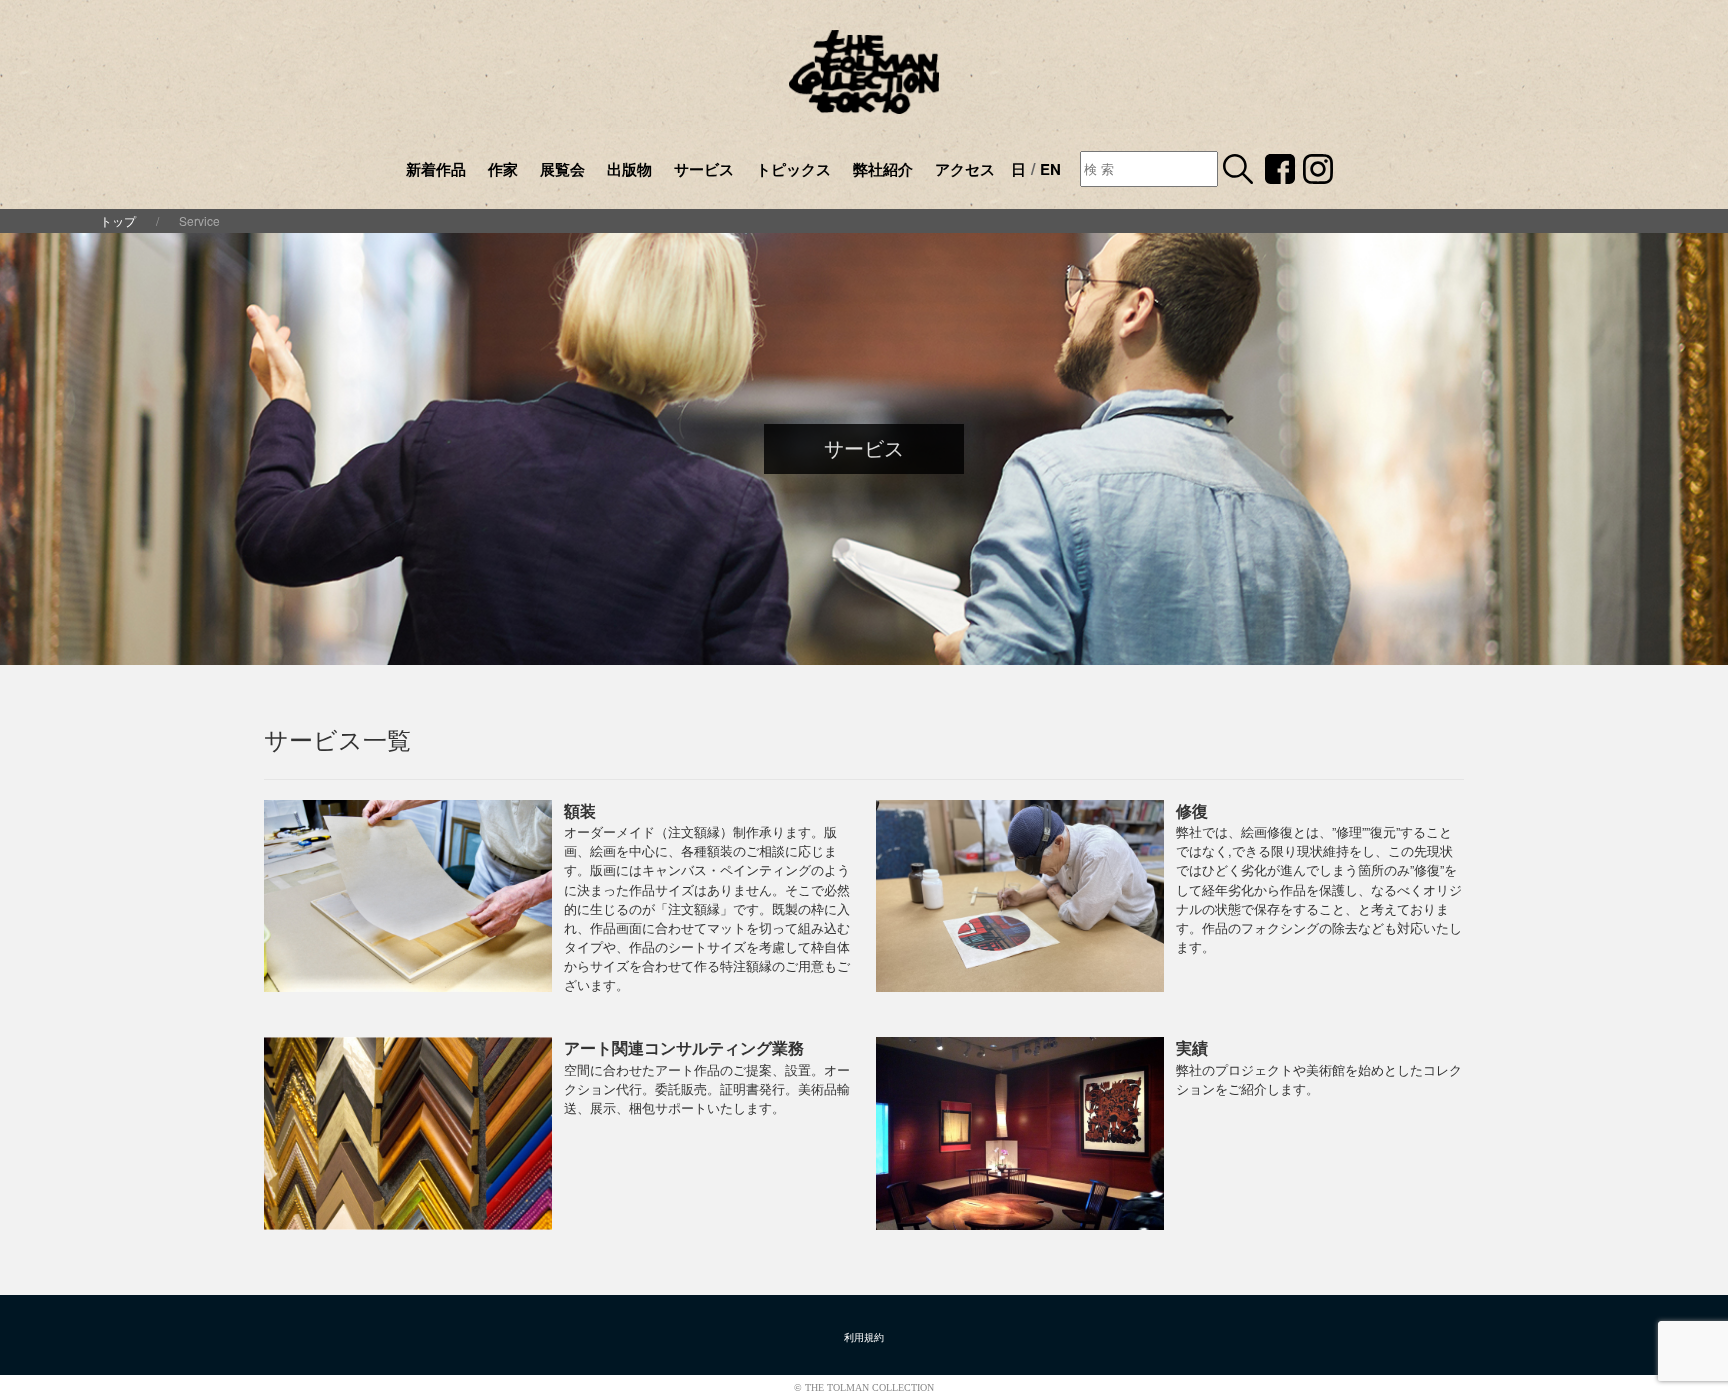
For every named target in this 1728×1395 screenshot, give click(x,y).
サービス (704, 169)
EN (1050, 169)
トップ (118, 220)
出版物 (629, 169)
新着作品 (436, 169)
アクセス (965, 169)
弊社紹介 (883, 169)
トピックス (793, 169)
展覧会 (562, 169)
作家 (503, 169)
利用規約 (864, 1337)
